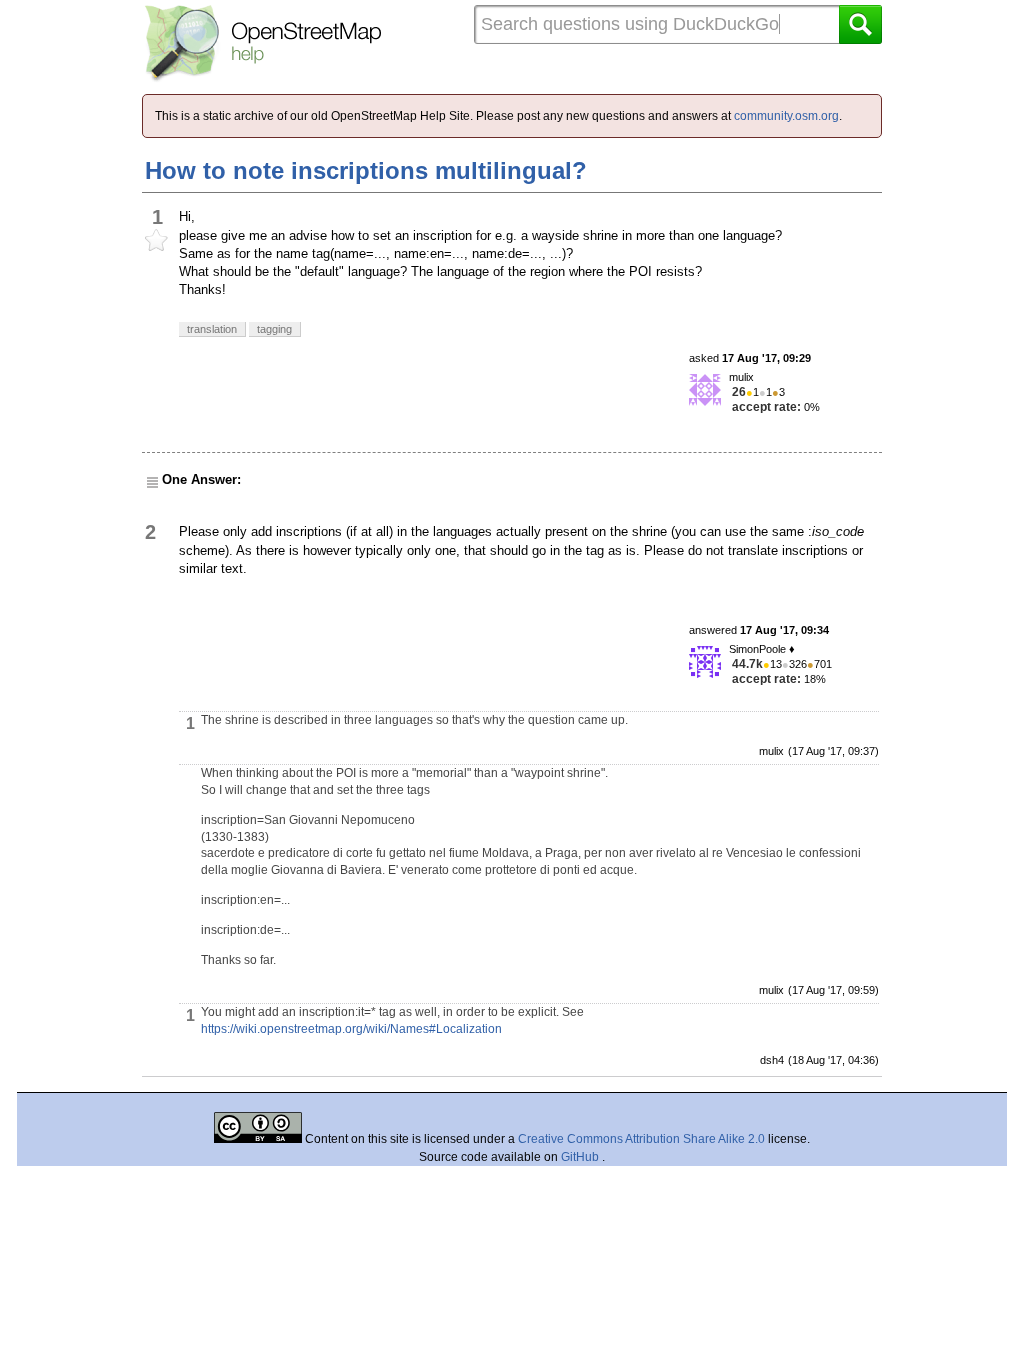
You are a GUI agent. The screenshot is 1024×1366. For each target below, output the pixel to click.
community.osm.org (786, 116)
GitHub (581, 1157)
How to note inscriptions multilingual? (366, 170)
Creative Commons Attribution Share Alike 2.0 (641, 1139)
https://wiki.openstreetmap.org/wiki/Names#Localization (351, 1029)
